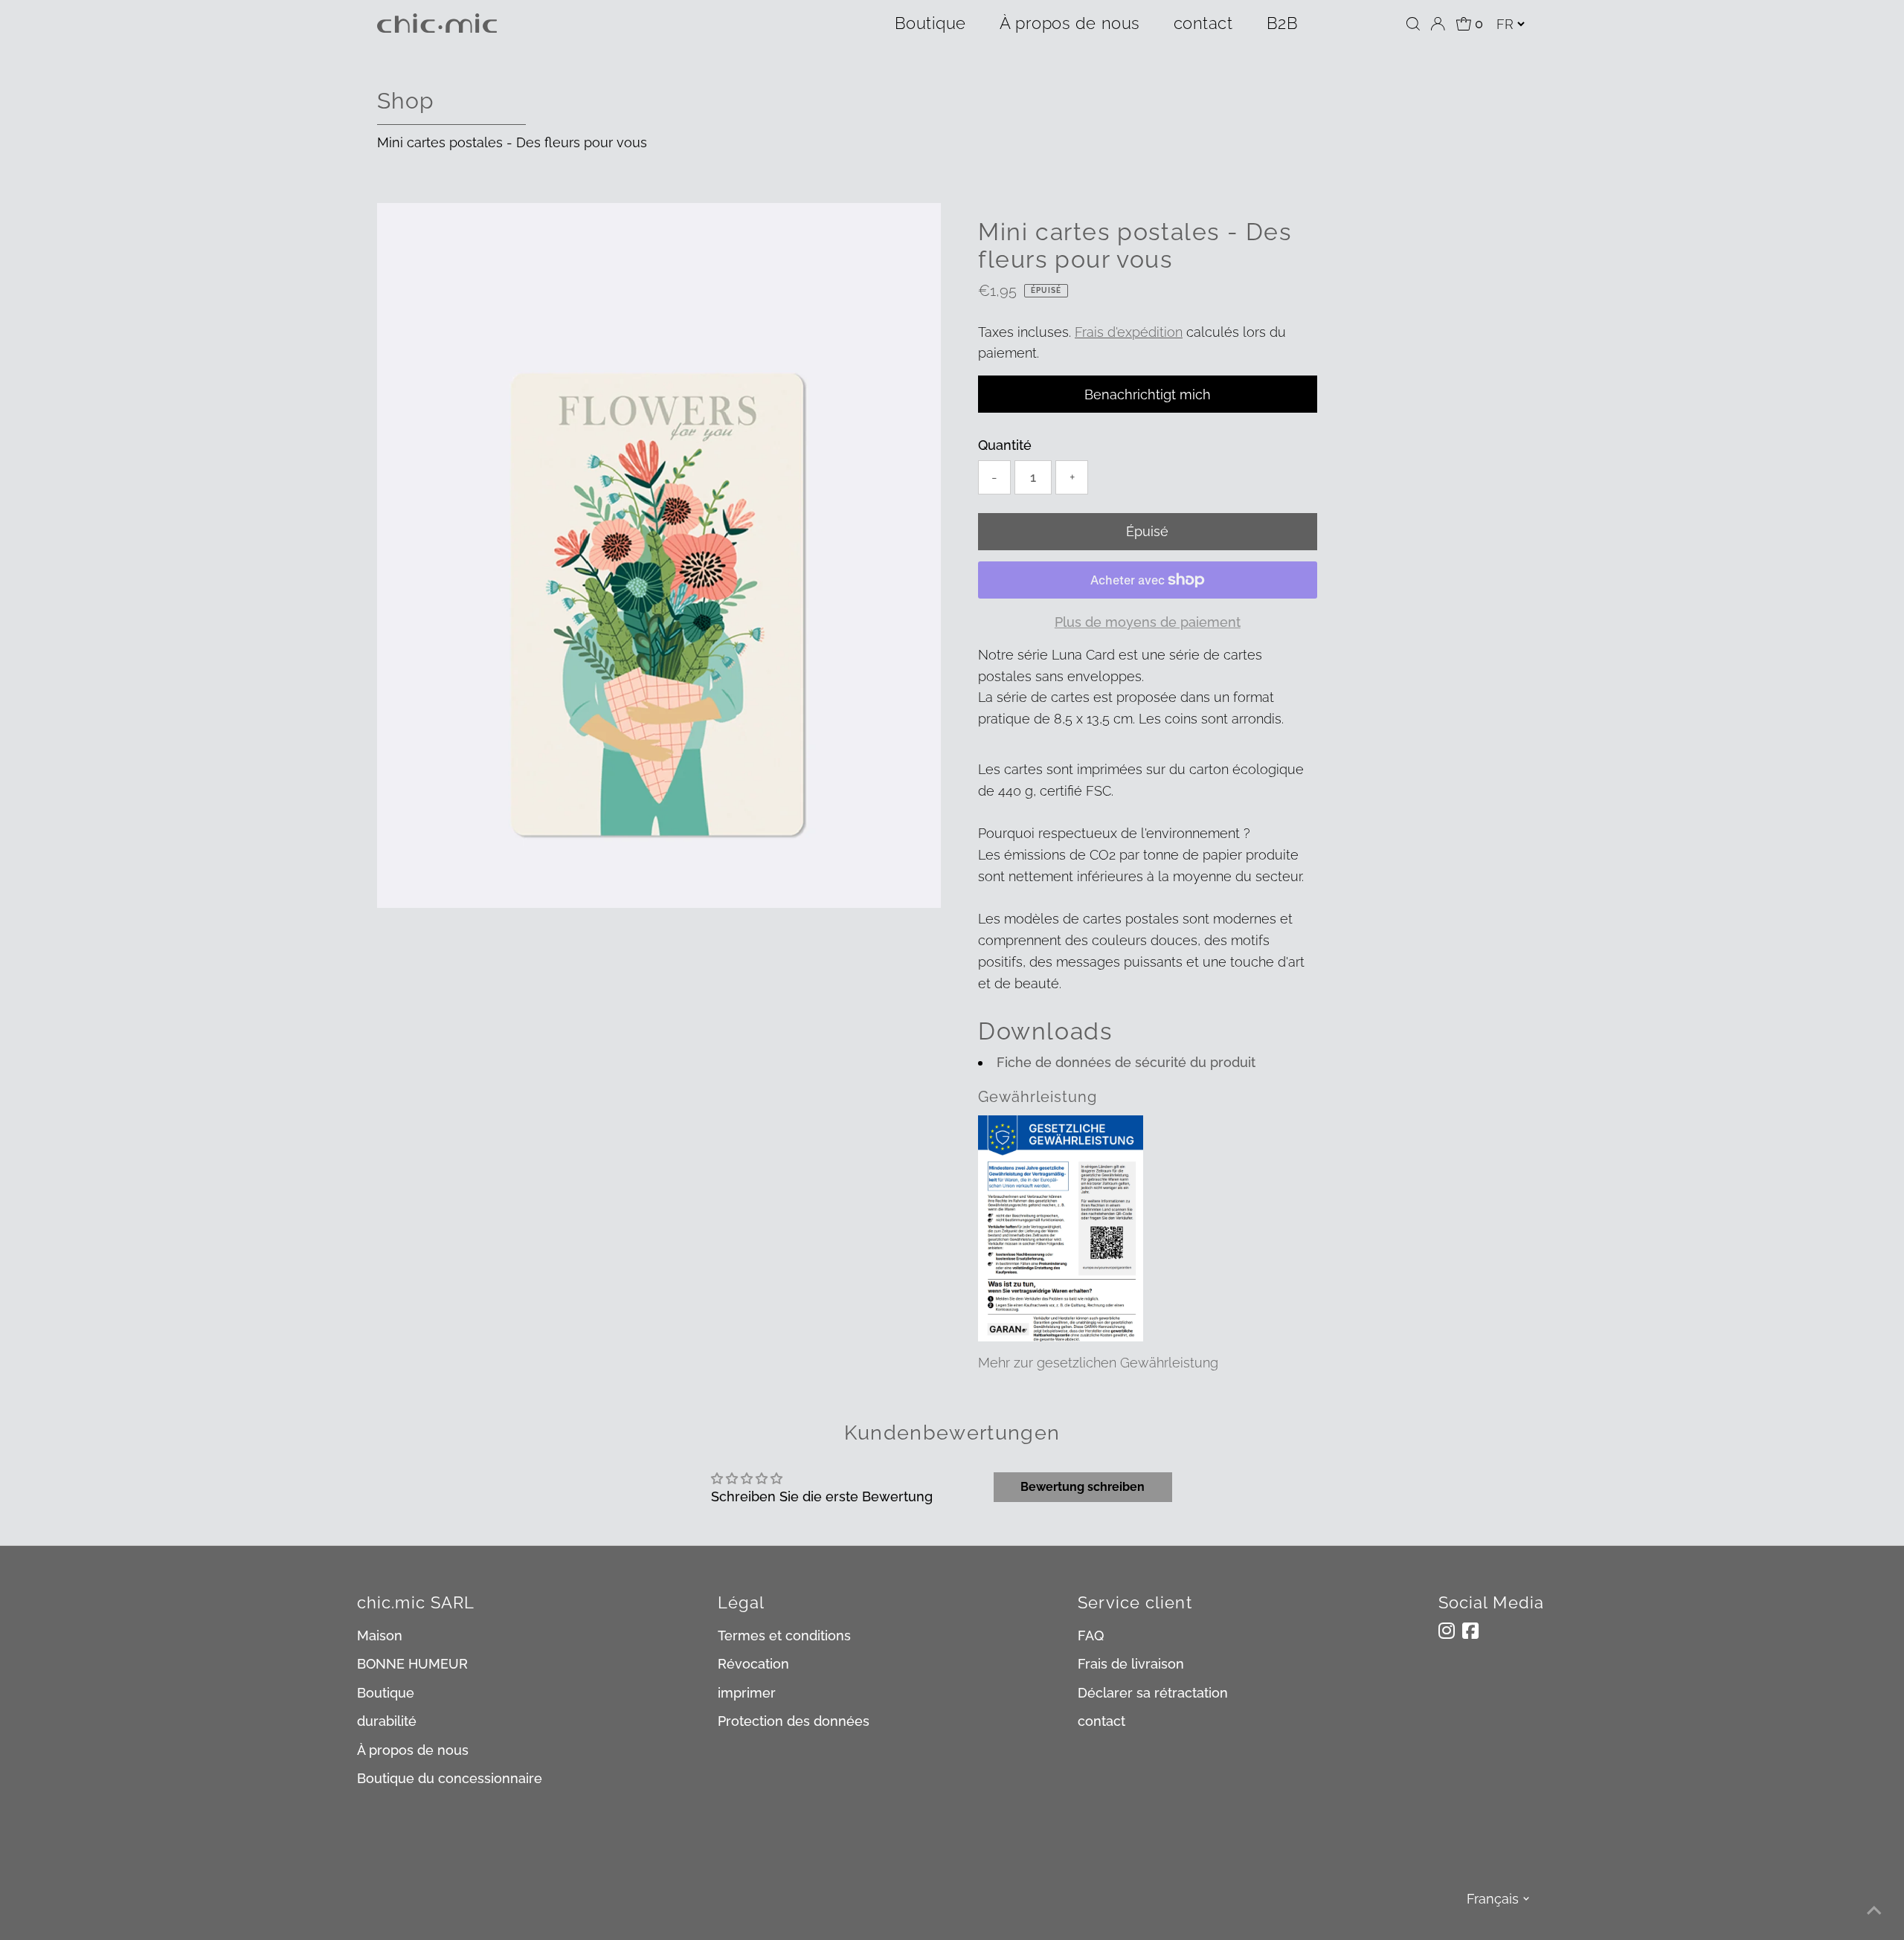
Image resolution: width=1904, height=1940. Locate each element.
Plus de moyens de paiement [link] (1148, 622)
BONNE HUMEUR (412, 1664)
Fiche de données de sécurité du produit (1126, 1062)
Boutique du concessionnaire (450, 1778)
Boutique (930, 23)
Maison (380, 1636)
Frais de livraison (1131, 1664)
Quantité (1005, 445)
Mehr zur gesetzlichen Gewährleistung (1098, 1363)
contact (1203, 23)
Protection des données (794, 1721)
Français (1493, 1899)
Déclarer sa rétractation (1153, 1693)
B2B (1283, 23)
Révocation (753, 1664)
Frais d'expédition (1129, 332)
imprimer (747, 1693)
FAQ (1091, 1636)
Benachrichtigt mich (1148, 394)
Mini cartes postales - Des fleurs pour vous (512, 142)
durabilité (387, 1721)
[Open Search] (1413, 24)
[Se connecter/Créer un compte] (1438, 24)
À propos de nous (1070, 23)
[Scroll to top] (1874, 1910)
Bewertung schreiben (1083, 1487)
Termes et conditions (784, 1636)
